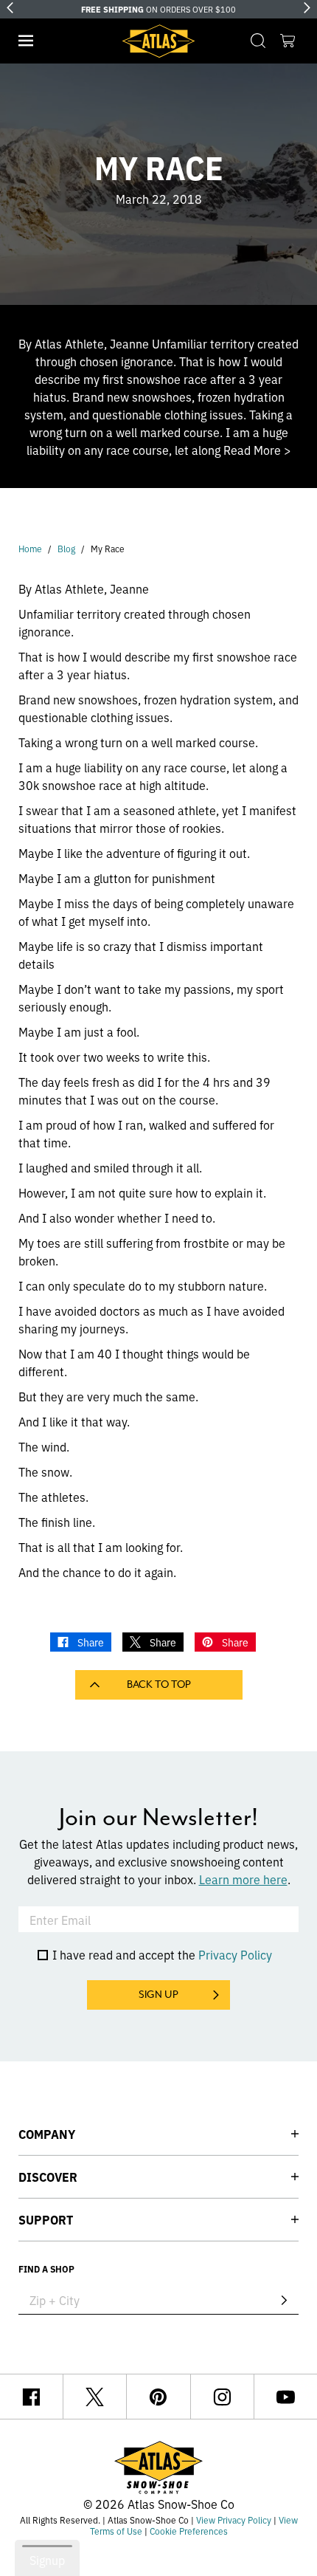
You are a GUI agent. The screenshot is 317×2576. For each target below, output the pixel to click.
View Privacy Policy (234, 2520)
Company (47, 2134)
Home (30, 548)
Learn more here (243, 1879)
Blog (66, 548)
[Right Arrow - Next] (307, 8)
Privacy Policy (235, 1954)
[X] (95, 2397)
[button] (26, 41)
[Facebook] (31, 2397)
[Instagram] (222, 2397)
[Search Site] (258, 41)
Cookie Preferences (189, 2531)
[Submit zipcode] (284, 2300)
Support (46, 2219)
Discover (48, 2177)
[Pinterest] (158, 2397)
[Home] (158, 41)
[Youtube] (286, 2397)
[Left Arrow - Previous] (10, 8)
